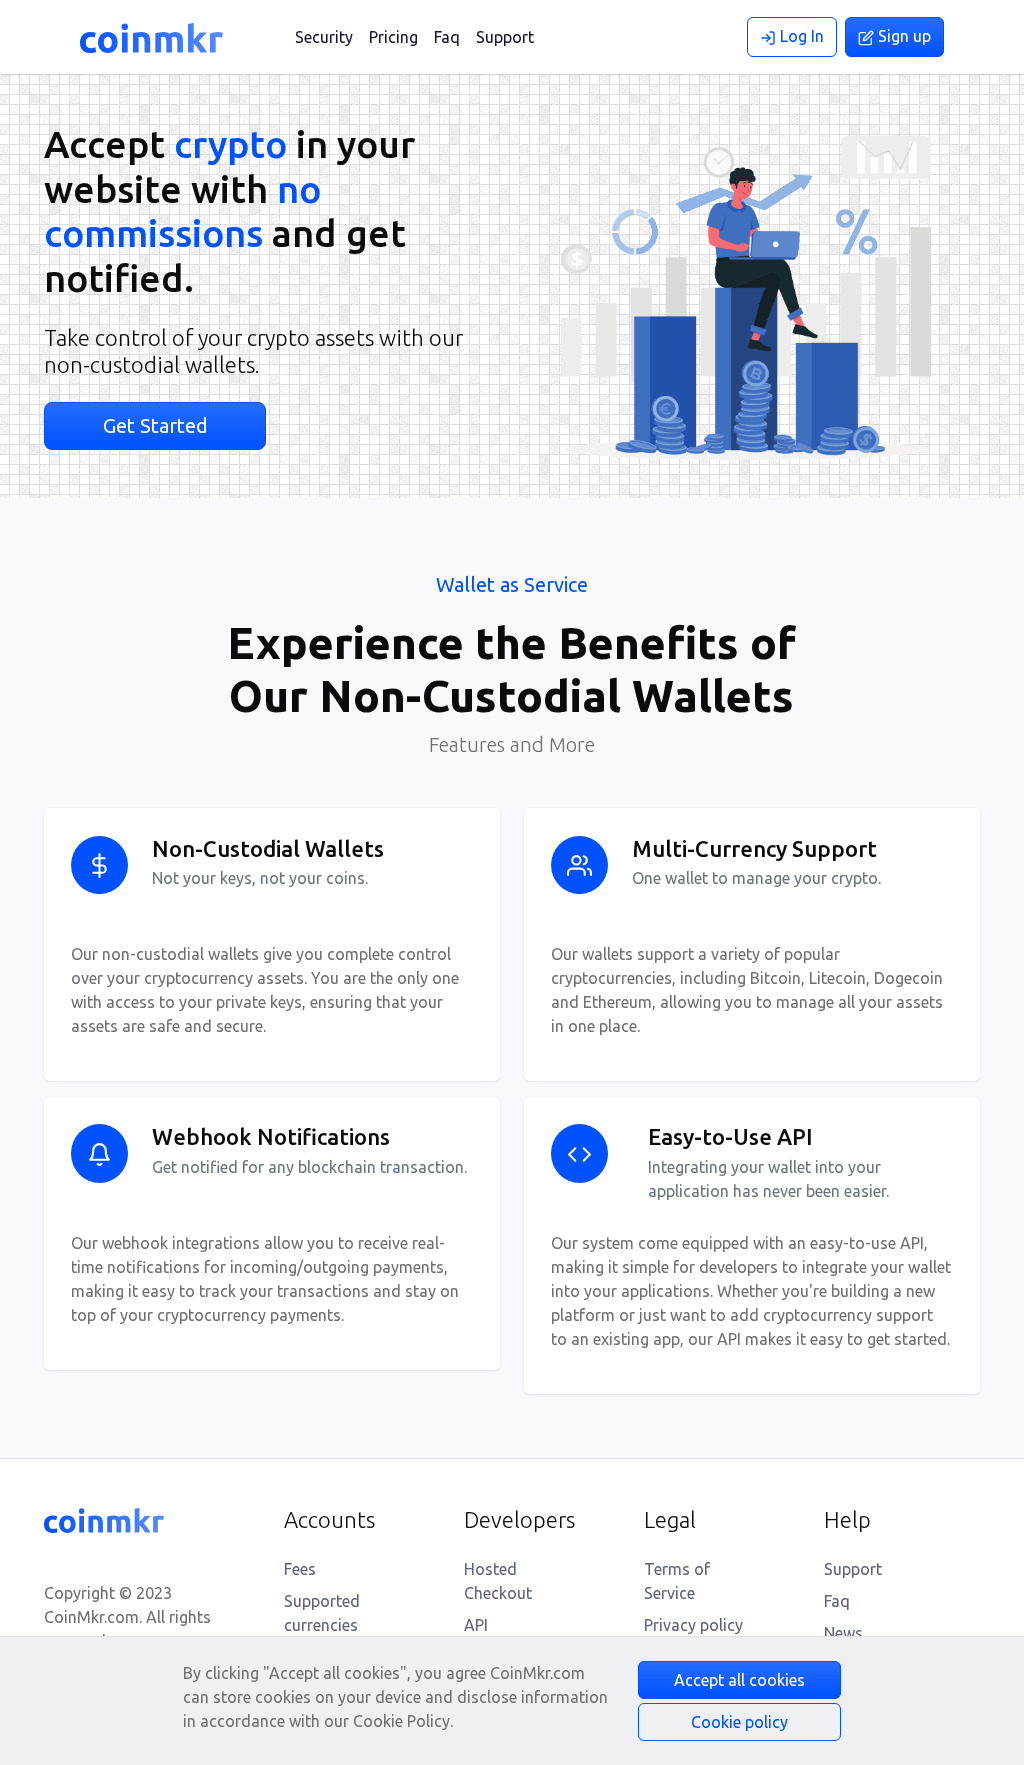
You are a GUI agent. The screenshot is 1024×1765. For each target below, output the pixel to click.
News (843, 1633)
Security (324, 37)
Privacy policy (693, 1625)
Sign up (902, 36)
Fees (300, 1569)
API (476, 1625)
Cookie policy (739, 1722)
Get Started (155, 425)
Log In (800, 36)
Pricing (393, 37)
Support (505, 37)
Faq (447, 37)
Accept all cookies (739, 1680)
